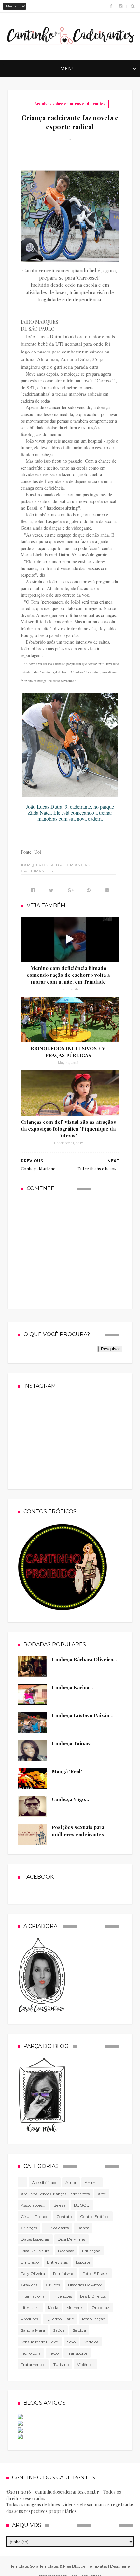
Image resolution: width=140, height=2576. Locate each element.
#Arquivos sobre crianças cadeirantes (56, 868)
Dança (83, 2228)
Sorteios (91, 2342)
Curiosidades (57, 2228)
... (22, 2182)
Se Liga (79, 2330)
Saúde (59, 2330)
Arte (102, 2194)
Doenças (66, 2251)
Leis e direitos (93, 2296)
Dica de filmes (71, 2239)
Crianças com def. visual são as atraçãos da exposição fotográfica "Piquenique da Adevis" (68, 1129)
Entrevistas (57, 2262)
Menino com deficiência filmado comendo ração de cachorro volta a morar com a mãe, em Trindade (68, 975)
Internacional (33, 2296)
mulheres (75, 2308)
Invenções (63, 2296)
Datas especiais (35, 2239)
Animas (92, 2182)
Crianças (29, 2228)
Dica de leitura (35, 2251)
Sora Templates (44, 2566)
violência (85, 2364)
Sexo (71, 2342)
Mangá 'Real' (67, 1771)
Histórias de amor (85, 2285)
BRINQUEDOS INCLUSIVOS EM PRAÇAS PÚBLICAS (68, 1052)
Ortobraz (100, 2308)
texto (54, 2353)
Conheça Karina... (72, 1687)
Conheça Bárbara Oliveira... (84, 1659)
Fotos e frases (95, 2273)
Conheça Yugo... (70, 1799)
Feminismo (64, 2273)
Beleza (60, 2205)
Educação (91, 2251)
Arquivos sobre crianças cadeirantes (70, 104)
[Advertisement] (70, 1249)
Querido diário (60, 2319)
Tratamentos (33, 2364)
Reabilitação (94, 2319)
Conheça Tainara (72, 1743)
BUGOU (82, 2205)
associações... (33, 2205)
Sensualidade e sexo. (40, 2342)
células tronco (35, 2217)
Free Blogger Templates (85, 2566)
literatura (30, 2308)
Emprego (30, 2262)
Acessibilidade (45, 2182)
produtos (29, 2319)
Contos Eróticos (95, 2217)
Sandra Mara (33, 2330)
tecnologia (31, 2353)
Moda (53, 2308)
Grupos (53, 2285)
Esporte (83, 2262)
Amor (71, 2182)
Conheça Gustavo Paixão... (83, 1715)
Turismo (61, 2364)
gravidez (29, 2285)
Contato (64, 2217)
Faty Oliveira (33, 2273)
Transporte (77, 2353)
